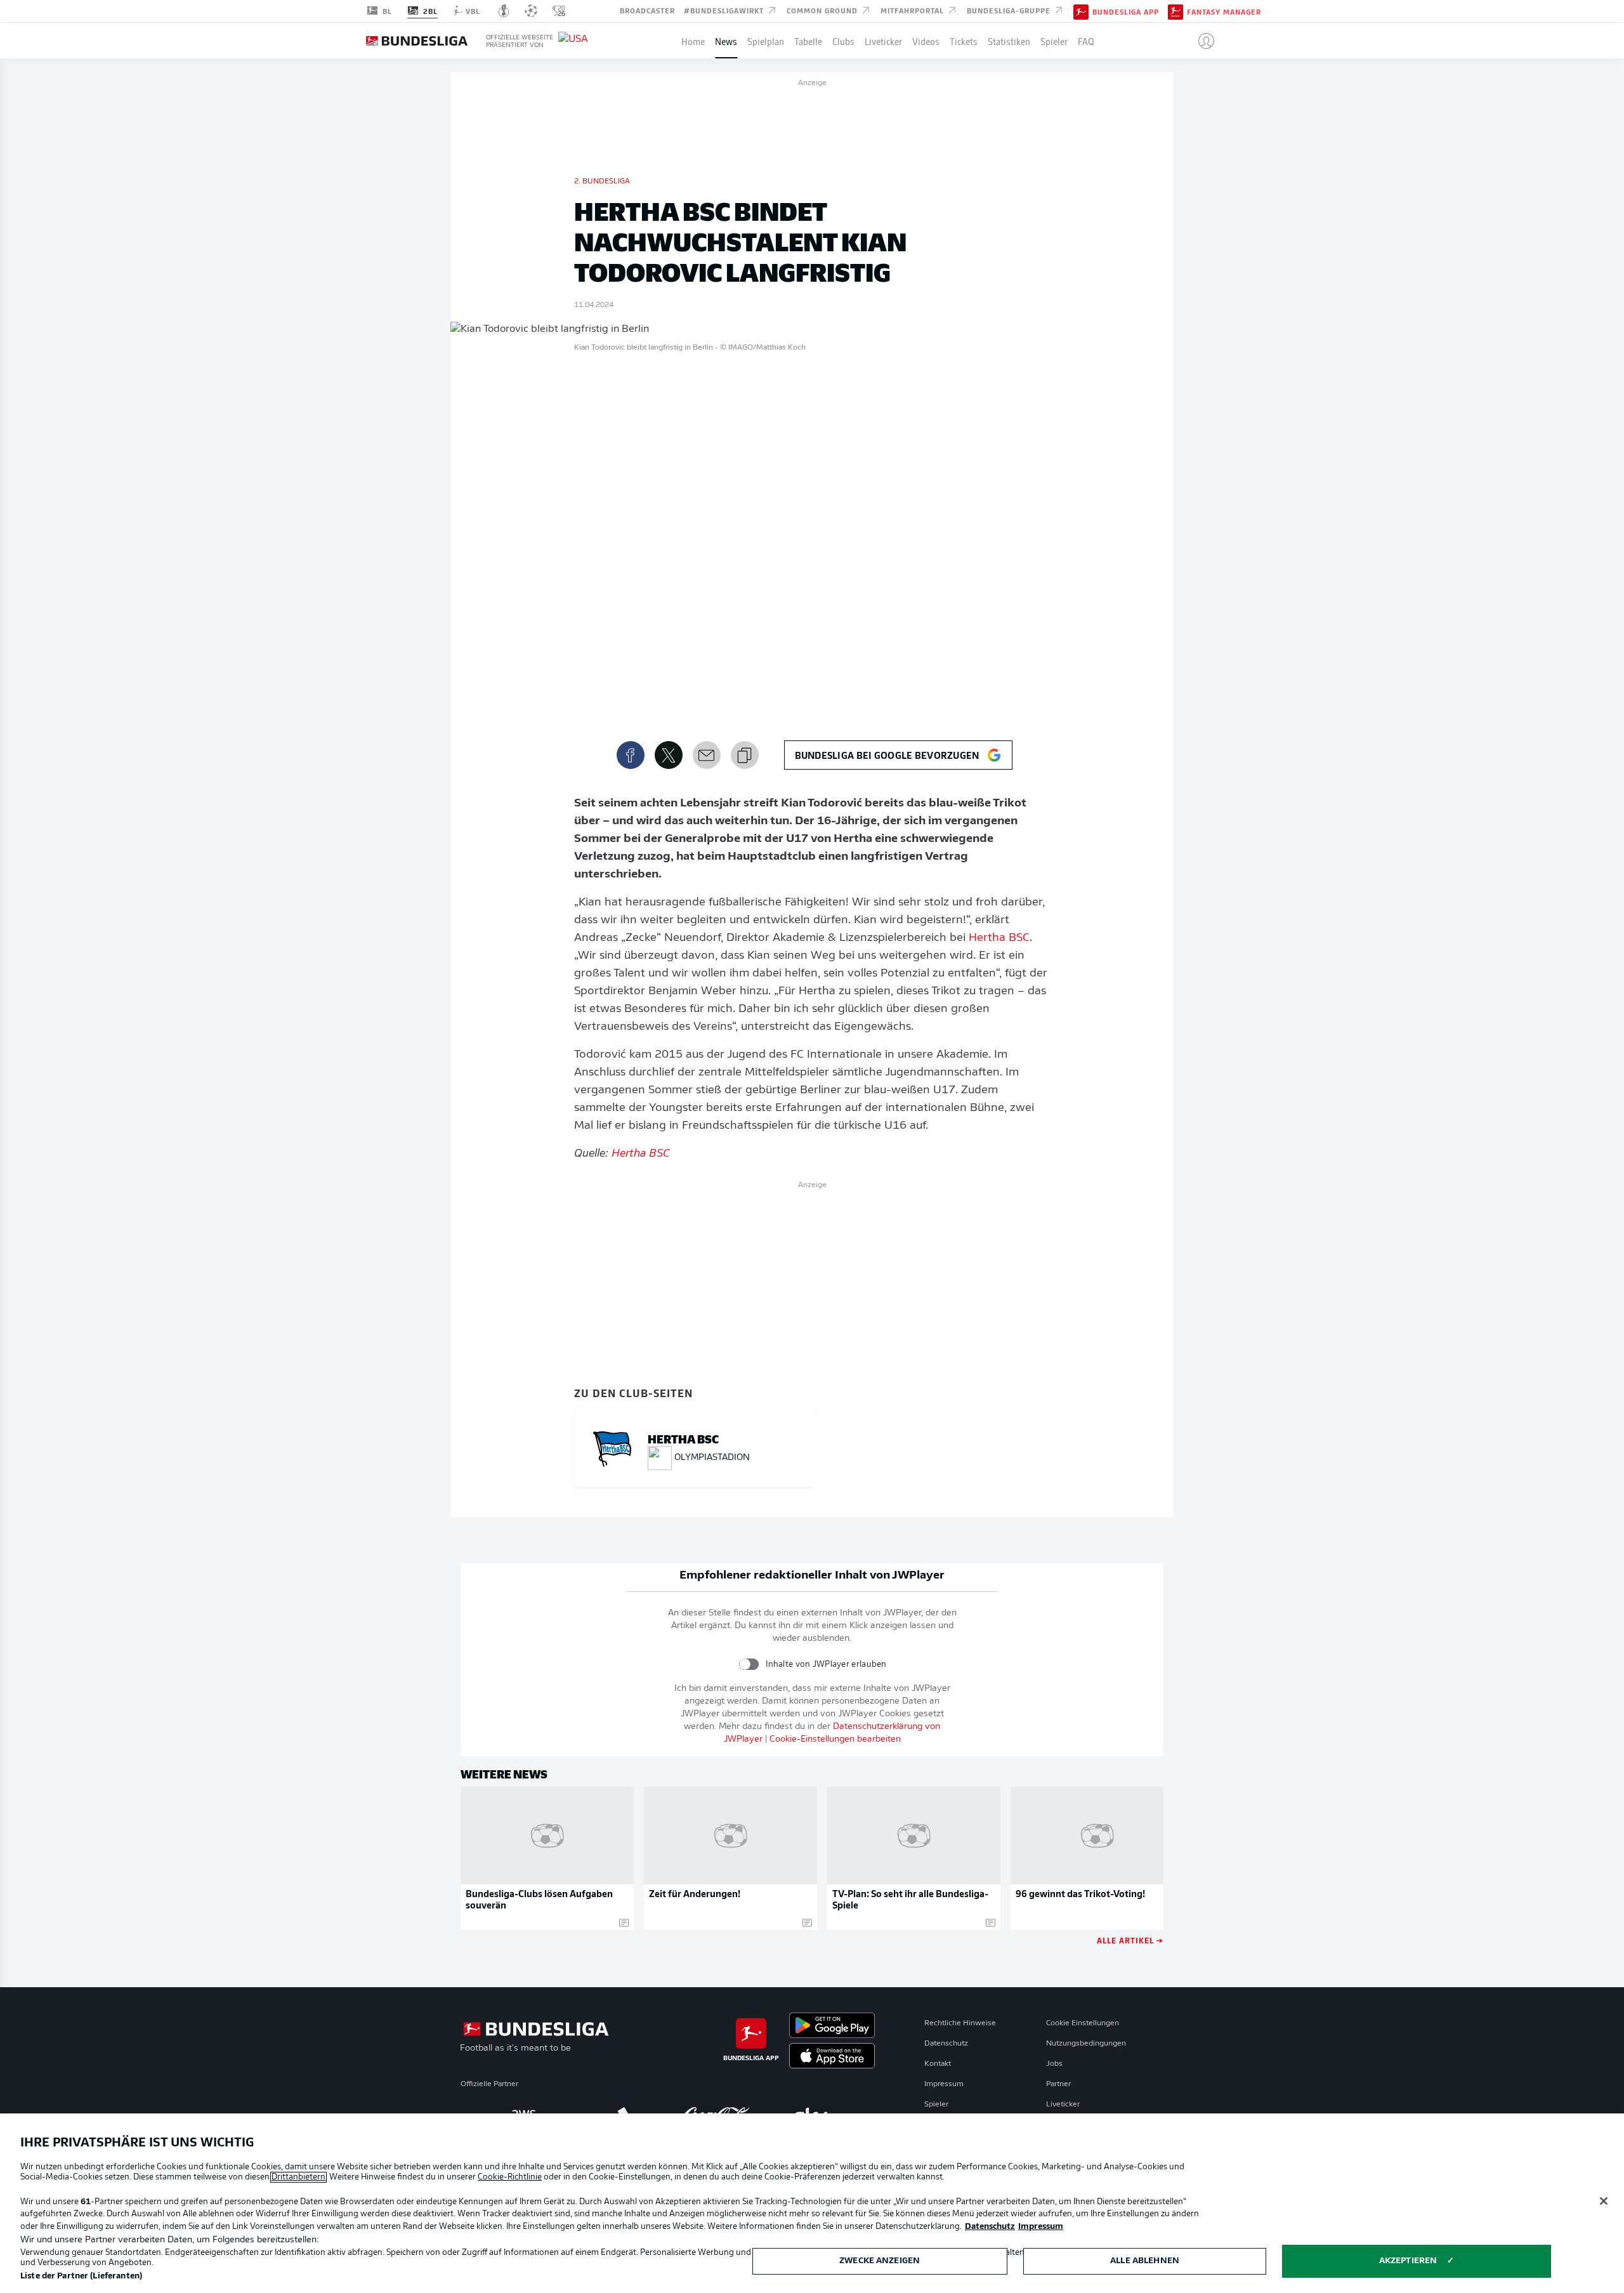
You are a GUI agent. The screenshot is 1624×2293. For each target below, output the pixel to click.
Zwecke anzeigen (880, 2261)
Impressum (944, 2084)
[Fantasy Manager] (1175, 11)
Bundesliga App (1126, 11)
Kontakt (938, 2064)
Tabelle (808, 41)
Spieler (1054, 41)
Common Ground (823, 10)
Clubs (843, 41)
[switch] (749, 1664)
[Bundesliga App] (1081, 11)
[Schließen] (1604, 2201)
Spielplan (766, 41)
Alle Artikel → (1130, 1940)
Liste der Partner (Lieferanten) (81, 2276)
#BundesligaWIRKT (725, 10)
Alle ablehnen (1145, 2261)
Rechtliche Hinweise (960, 2023)
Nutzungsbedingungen (1086, 2044)
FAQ (1086, 41)
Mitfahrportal (913, 10)
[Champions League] (531, 11)
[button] (1201, 41)
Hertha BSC (999, 938)
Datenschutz (946, 2044)
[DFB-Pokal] (504, 11)
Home (693, 41)
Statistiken (1009, 41)
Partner (1058, 2084)
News (726, 41)
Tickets (964, 41)
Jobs (1054, 2064)
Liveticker (883, 41)
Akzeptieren (1408, 2261)
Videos (926, 41)
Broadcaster (647, 10)
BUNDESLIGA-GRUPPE (1010, 10)
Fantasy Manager (1224, 11)
